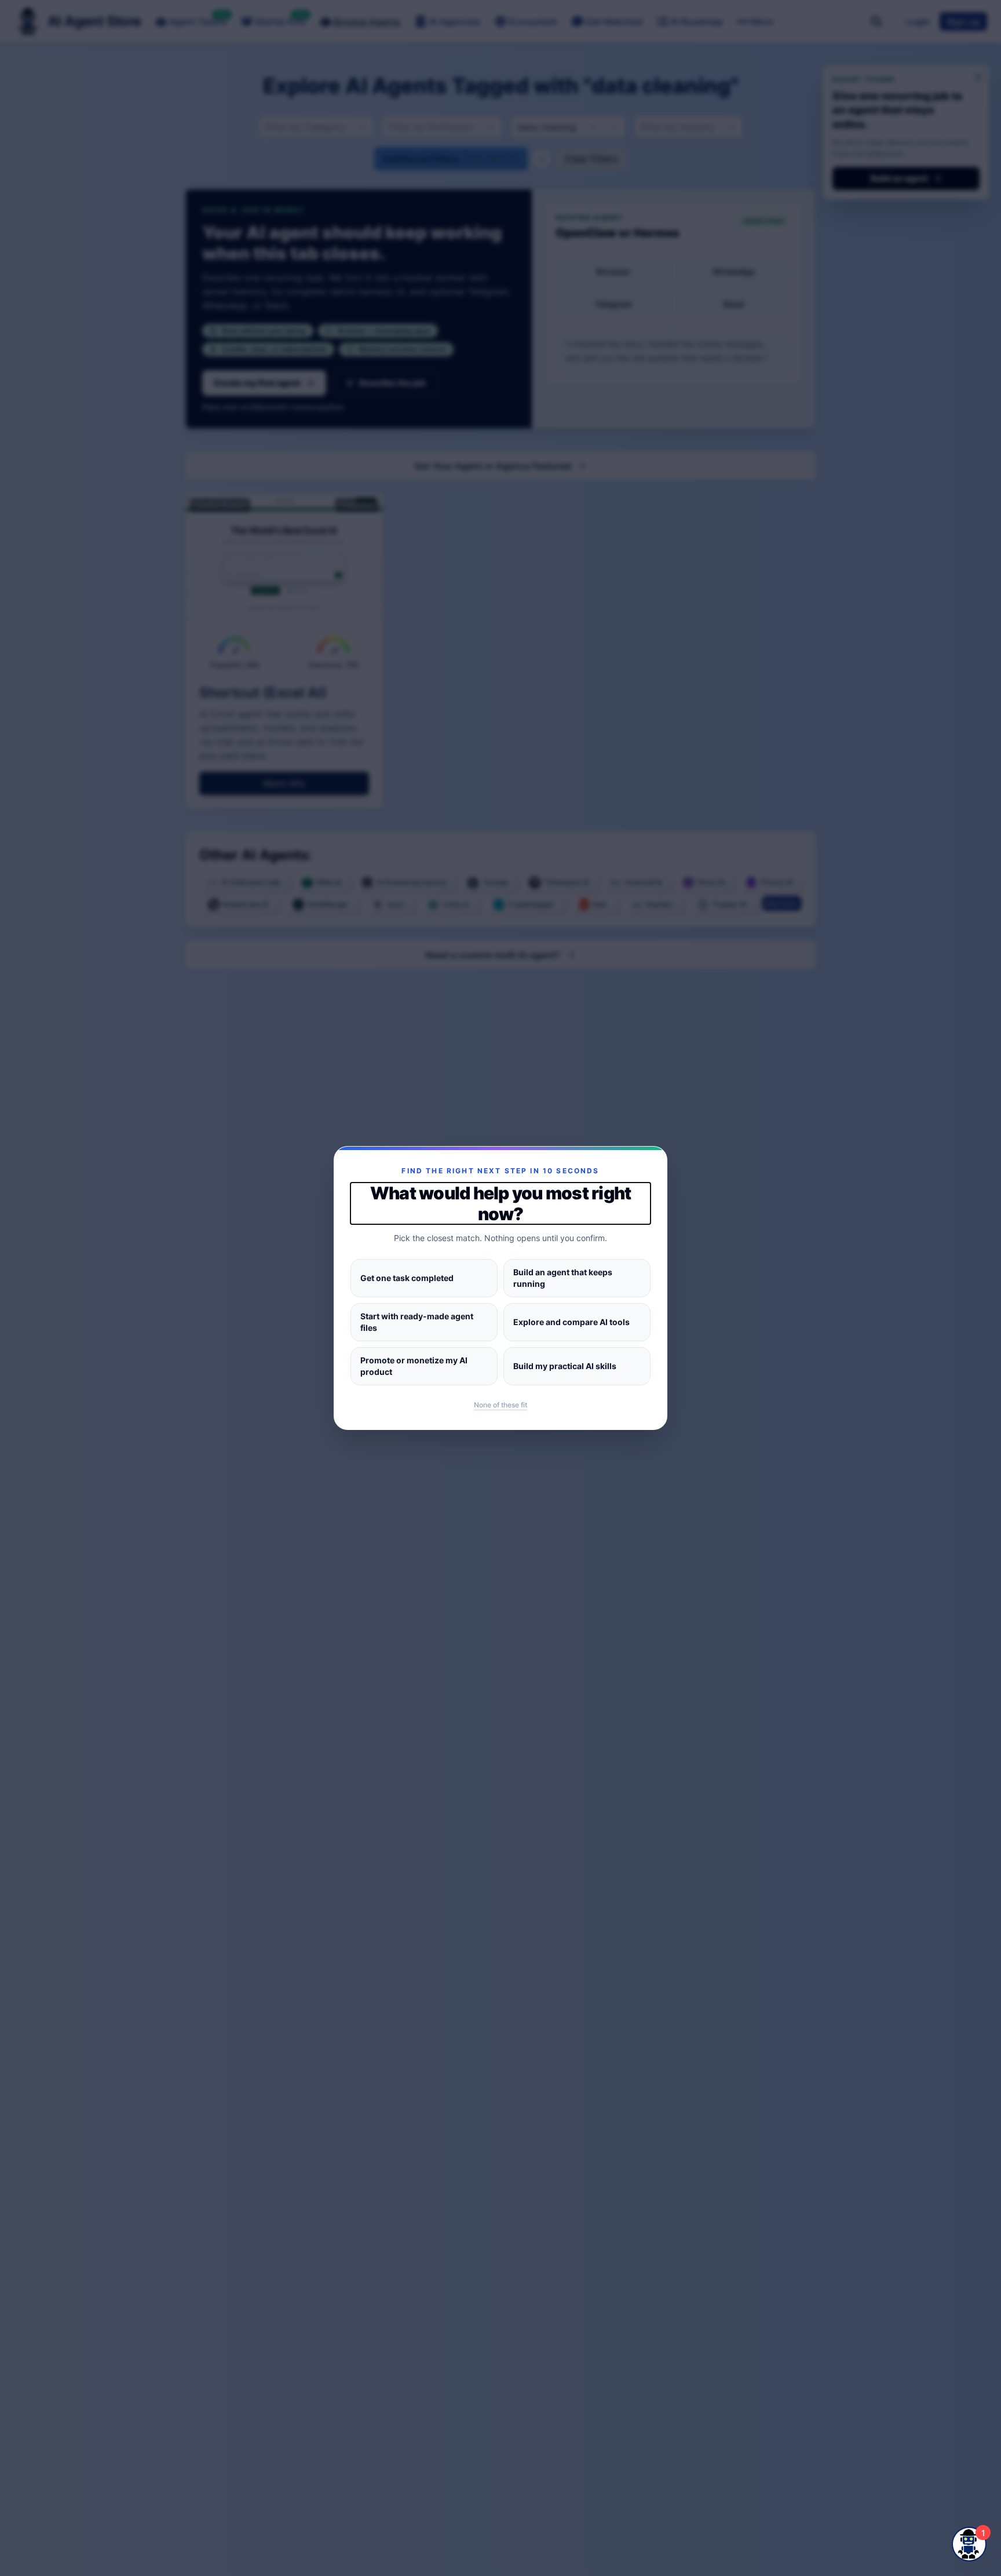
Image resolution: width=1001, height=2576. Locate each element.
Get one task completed (407, 1278)
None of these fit (500, 1405)
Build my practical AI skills (565, 1366)
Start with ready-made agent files (417, 1322)
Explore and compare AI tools (571, 1322)
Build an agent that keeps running (563, 1278)
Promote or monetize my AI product (414, 1366)
